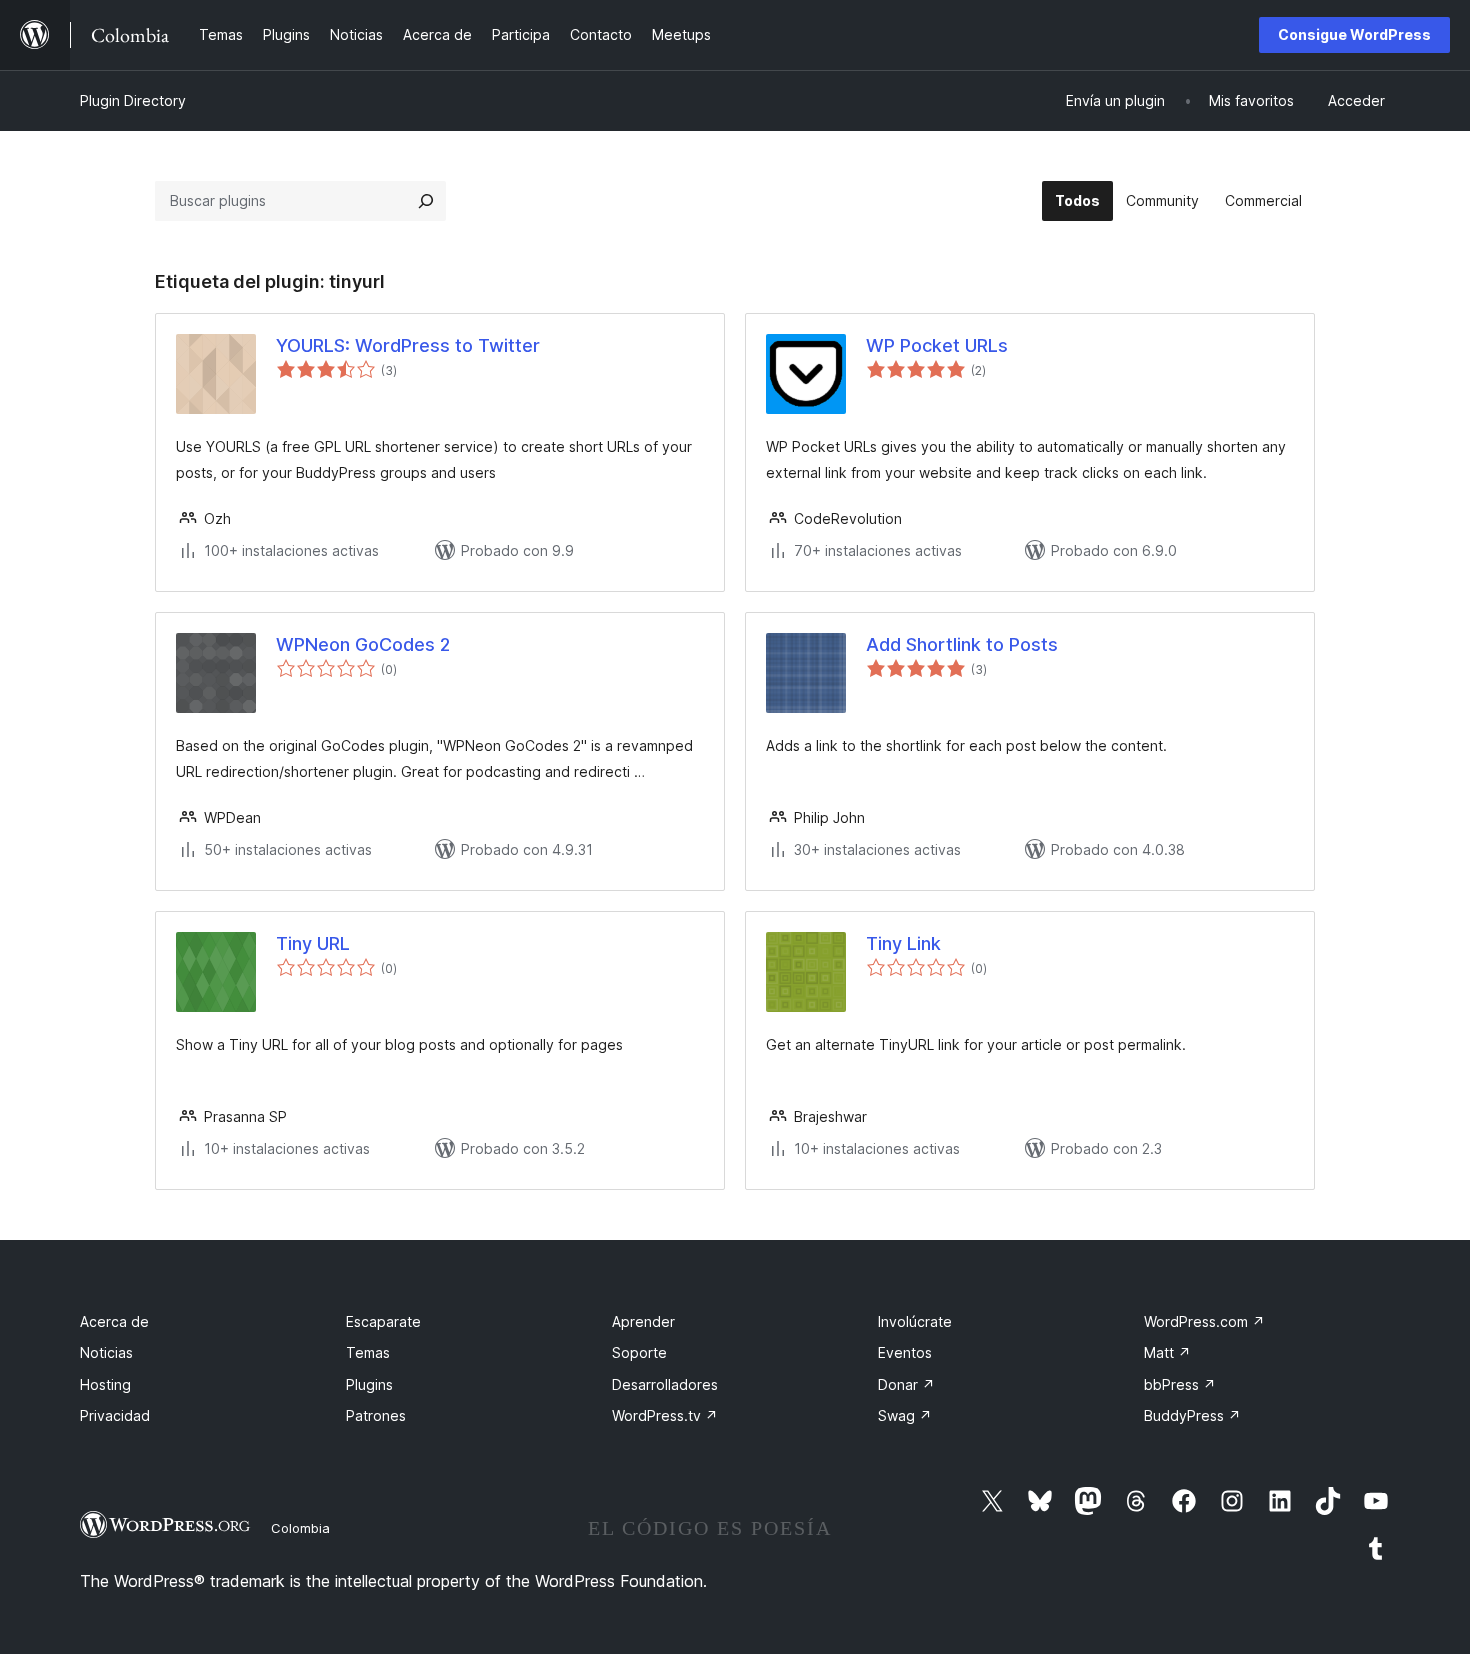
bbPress (1180, 1384)
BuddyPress (1192, 1415)
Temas (368, 1352)
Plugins (369, 1384)
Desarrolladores (665, 1384)
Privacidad (115, 1415)
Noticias (106, 1352)
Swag (905, 1415)
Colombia (300, 1528)
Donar (906, 1384)
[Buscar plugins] (426, 201)
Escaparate (383, 1321)
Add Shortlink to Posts (962, 644)
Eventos (905, 1352)
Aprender (643, 1321)
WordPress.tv (665, 1415)
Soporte (639, 1352)
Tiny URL (313, 943)
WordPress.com (1204, 1321)
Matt (1167, 1352)
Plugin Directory (133, 100)
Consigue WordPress (1354, 34)
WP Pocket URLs (937, 345)
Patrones (376, 1415)
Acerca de (114, 1321)
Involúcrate (915, 1321)
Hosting (105, 1384)
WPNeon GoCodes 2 (363, 644)
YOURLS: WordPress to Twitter (408, 345)
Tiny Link (903, 943)
